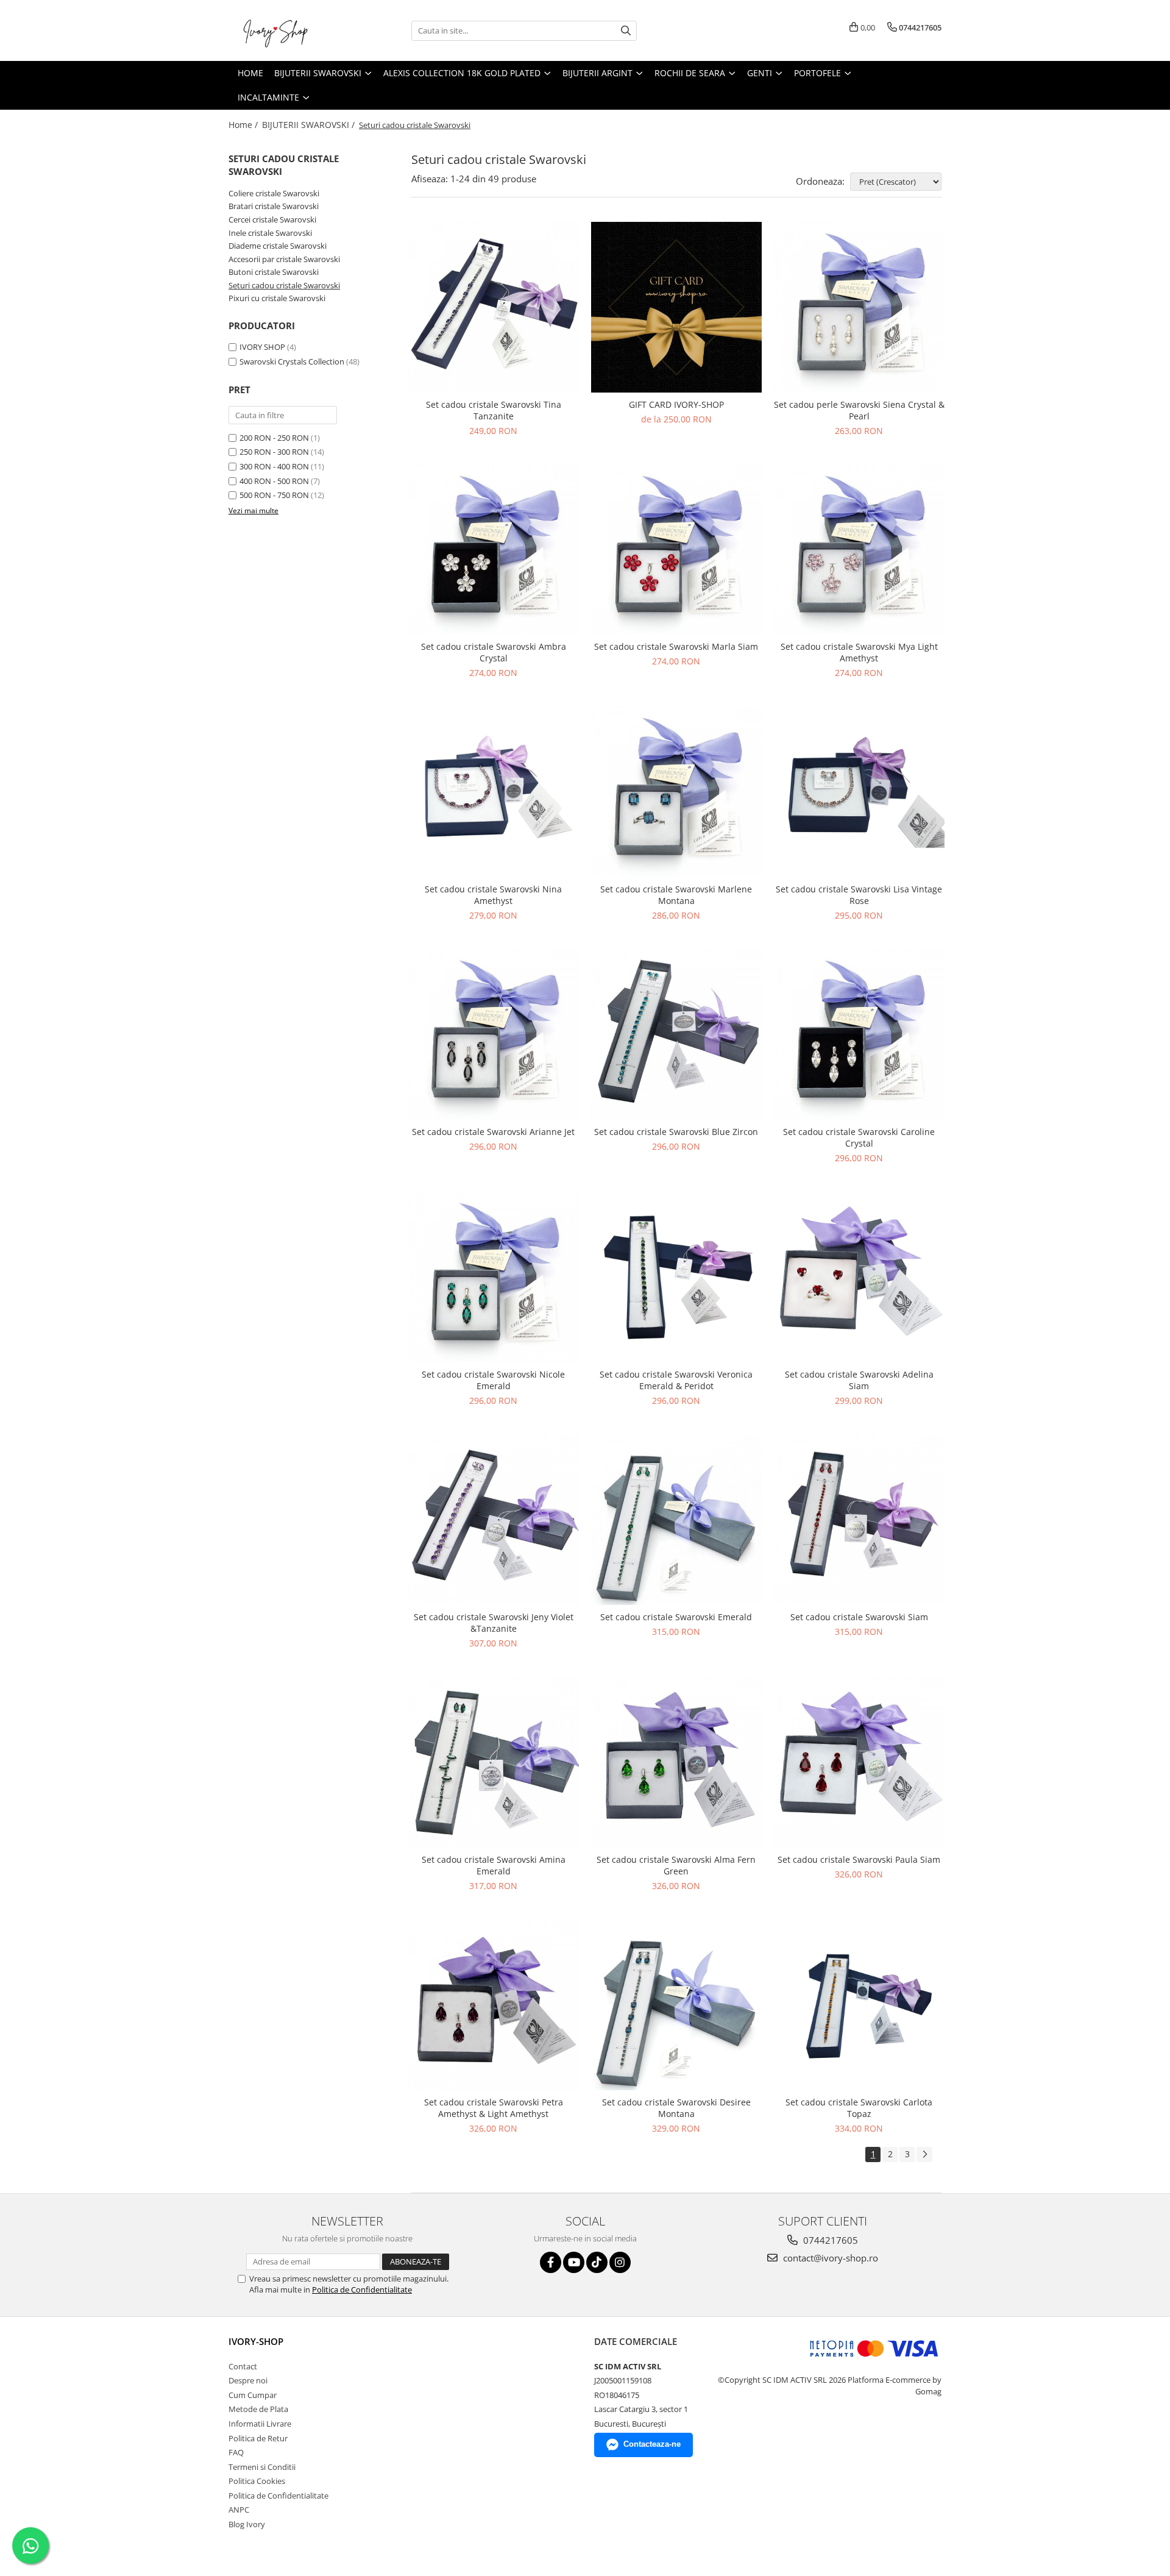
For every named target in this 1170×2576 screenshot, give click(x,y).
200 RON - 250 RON (274, 438)
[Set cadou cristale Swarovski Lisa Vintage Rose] (859, 792)
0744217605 (829, 2240)
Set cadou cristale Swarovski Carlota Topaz (859, 2108)
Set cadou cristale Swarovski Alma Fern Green (676, 1865)
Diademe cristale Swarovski (278, 246)
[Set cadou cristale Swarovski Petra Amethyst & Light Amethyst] (494, 2005)
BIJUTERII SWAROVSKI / (310, 125)
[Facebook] (551, 2262)
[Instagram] (620, 2262)
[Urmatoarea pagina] (924, 2154)
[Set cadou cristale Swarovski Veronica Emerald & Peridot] (676, 1277)
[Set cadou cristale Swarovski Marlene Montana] (676, 792)
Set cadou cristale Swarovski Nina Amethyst (493, 895)
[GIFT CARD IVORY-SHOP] (676, 307)
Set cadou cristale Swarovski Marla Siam (676, 646)
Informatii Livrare (260, 2424)
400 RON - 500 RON (274, 481)
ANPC (239, 2510)
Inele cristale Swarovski (270, 233)
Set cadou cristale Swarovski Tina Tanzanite (494, 410)
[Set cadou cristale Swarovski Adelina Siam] (859, 1277)
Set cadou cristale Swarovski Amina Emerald (494, 1865)
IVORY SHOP (262, 347)
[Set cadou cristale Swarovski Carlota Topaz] (859, 2005)
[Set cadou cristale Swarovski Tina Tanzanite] (494, 307)
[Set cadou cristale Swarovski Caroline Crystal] (859, 1034)
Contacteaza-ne (652, 2444)
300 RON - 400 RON (274, 466)
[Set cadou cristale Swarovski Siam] (859, 1520)
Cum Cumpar (253, 2395)
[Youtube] (574, 2262)
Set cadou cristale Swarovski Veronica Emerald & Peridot (676, 1380)
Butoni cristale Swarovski (274, 272)
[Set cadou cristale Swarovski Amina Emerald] (494, 1762)
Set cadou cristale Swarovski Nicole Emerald (493, 1380)
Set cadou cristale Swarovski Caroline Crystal (859, 1137)
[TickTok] (597, 2262)
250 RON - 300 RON (274, 452)
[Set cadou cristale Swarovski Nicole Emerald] (494, 1277)
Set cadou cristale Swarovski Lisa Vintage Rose (859, 895)
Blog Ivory (247, 2524)
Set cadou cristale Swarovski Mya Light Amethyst (859, 652)
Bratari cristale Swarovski (274, 206)
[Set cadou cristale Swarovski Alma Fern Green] (676, 1762)
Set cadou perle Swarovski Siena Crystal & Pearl (859, 410)
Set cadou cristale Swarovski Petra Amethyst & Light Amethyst (494, 2108)
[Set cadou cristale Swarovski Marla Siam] (676, 550)
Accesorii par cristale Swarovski (284, 259)
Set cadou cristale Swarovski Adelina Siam (859, 1380)
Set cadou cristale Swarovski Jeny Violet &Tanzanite (494, 1623)
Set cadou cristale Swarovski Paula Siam (859, 1859)
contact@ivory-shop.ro (829, 2258)
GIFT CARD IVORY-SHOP (676, 404)
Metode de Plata (258, 2409)
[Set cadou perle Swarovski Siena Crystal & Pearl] (859, 307)
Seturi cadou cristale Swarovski (284, 285)
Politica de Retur (258, 2438)
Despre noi (248, 2380)
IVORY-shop (256, 2341)
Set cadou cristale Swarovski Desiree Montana (676, 2108)
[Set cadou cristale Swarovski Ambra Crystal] (494, 550)
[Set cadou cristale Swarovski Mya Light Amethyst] (859, 550)
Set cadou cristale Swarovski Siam (859, 1617)
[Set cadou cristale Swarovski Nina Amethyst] (494, 792)
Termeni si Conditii (262, 2467)
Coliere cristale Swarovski (274, 193)
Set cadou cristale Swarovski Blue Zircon (676, 1132)
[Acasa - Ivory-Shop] (289, 30)
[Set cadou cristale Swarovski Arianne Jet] (494, 1034)
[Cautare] (626, 31)
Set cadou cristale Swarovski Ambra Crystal (494, 652)
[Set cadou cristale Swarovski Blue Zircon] (676, 1034)
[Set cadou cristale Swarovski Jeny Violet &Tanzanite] (494, 1520)
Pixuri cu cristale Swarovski (277, 298)
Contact (243, 2366)
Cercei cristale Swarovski (272, 219)
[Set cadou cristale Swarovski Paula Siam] (859, 1762)
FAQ (236, 2452)
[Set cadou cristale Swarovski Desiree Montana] (676, 2005)
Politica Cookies (257, 2481)
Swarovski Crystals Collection (292, 361)
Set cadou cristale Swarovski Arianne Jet (493, 1132)
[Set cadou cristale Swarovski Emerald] (676, 1520)
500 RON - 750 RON (274, 495)
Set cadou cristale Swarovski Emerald (676, 1617)
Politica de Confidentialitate (362, 2290)
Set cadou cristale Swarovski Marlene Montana (676, 895)
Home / (244, 125)
